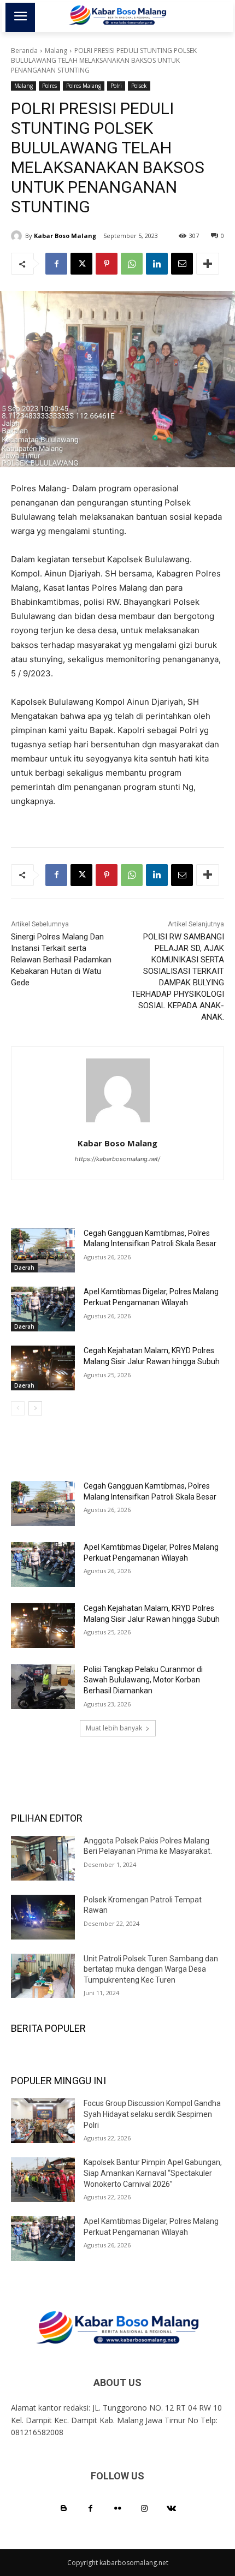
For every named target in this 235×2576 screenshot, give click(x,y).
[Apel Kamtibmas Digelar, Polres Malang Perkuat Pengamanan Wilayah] (43, 1309)
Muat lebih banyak (114, 1728)
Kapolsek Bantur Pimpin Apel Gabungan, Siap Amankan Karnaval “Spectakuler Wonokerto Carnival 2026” (153, 2173)
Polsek (139, 86)
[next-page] (35, 1408)
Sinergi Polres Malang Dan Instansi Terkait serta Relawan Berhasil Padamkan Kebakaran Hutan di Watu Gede (61, 960)
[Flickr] (117, 2509)
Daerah (24, 1268)
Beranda (24, 50)
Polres (49, 86)
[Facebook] (56, 264)
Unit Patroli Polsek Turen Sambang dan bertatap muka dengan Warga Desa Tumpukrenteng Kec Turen (151, 1969)
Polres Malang (84, 86)
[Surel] (182, 264)
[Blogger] (64, 2509)
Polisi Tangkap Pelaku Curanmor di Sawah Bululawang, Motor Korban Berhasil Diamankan (143, 1680)
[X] (81, 264)
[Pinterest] (107, 264)
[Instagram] (145, 2509)
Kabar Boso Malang (65, 236)
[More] (208, 264)
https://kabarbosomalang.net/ (117, 1159)
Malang (56, 50)
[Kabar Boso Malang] (18, 236)
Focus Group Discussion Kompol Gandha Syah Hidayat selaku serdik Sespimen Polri (152, 2114)
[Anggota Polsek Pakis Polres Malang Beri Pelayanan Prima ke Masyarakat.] (43, 1858)
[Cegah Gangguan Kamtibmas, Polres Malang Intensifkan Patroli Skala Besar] (43, 1251)
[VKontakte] (171, 2509)
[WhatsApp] (132, 264)
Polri (116, 86)
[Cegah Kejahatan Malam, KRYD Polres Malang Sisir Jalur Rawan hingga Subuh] (43, 1368)
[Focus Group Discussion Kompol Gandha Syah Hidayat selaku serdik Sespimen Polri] (43, 2121)
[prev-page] (18, 1408)
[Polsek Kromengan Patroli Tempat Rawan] (43, 1917)
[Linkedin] (157, 264)
